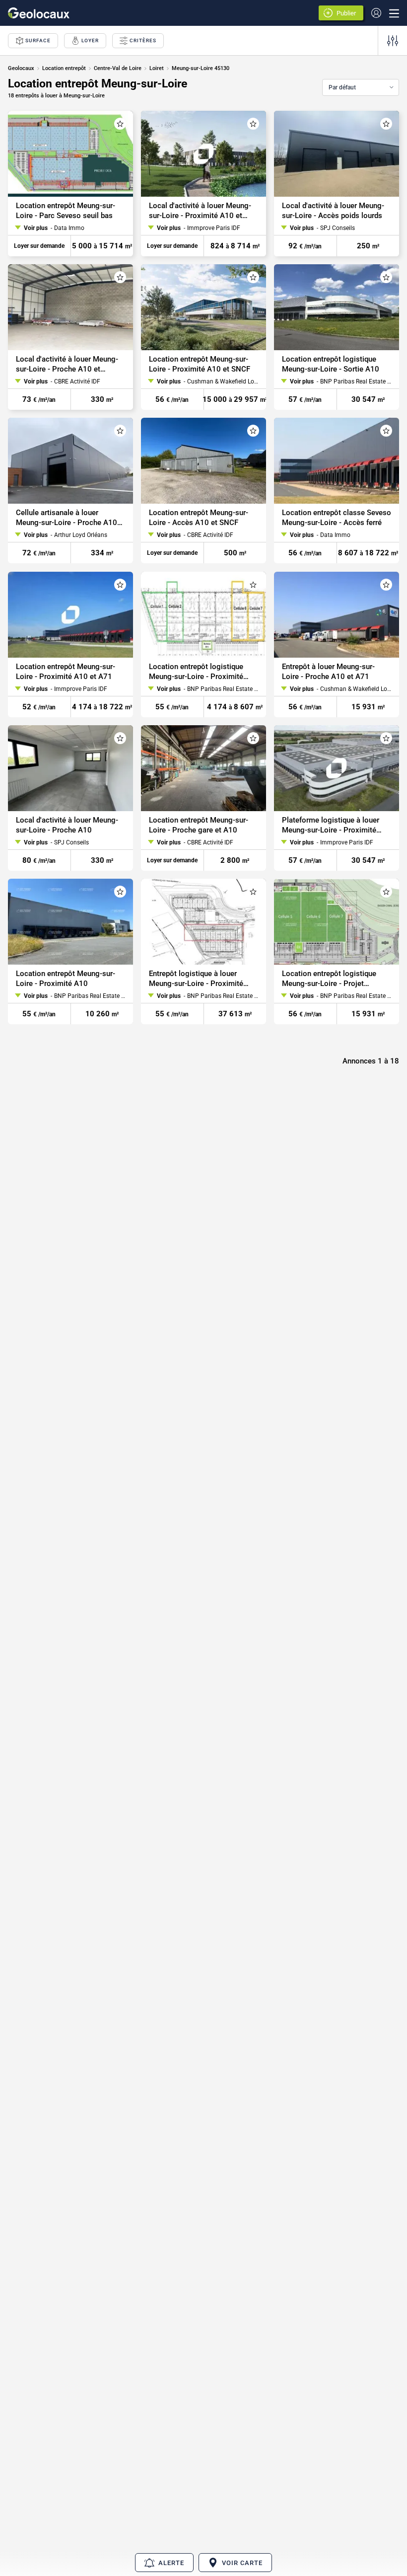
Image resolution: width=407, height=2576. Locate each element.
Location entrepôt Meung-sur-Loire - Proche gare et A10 (199, 825)
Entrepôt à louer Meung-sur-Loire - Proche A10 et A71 (328, 672)
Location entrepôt (64, 68)
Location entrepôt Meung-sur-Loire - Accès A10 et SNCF (199, 518)
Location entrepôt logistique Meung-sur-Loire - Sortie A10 (331, 364)
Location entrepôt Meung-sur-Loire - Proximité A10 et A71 (66, 672)
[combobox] (361, 87)
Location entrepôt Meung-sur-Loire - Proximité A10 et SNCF (200, 364)
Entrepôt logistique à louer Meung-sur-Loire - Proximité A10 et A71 (196, 979)
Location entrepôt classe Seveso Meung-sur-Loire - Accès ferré (337, 518)
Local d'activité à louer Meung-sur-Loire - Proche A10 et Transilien (67, 364)
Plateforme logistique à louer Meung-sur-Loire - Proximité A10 (331, 825)
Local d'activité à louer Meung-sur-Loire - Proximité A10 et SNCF (200, 211)
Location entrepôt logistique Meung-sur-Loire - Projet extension (329, 979)
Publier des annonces (348, 14)
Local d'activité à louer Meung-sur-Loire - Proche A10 (67, 825)
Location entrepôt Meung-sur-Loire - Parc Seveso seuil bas (66, 211)
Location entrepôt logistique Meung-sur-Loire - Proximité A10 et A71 (196, 672)
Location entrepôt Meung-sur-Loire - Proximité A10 (66, 979)
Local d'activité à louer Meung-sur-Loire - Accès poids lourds (333, 211)
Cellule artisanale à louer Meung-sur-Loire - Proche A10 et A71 (67, 518)
